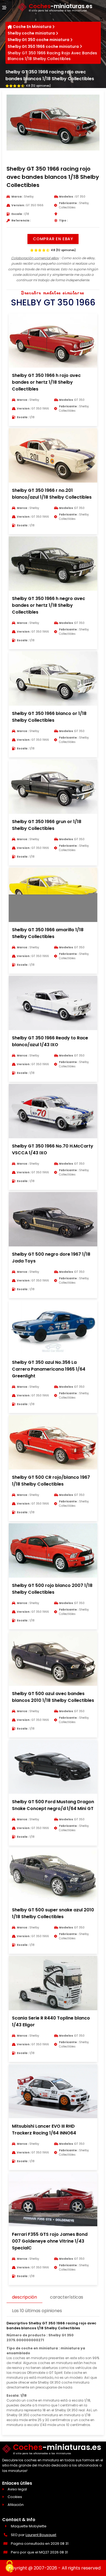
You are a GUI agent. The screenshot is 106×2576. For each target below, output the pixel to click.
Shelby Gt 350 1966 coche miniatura (43, 46)
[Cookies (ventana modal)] (10, 2567)
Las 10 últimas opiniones (37, 2311)
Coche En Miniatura (32, 27)
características (67, 2297)
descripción (24, 2297)
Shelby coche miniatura (31, 33)
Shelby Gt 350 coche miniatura (38, 40)
